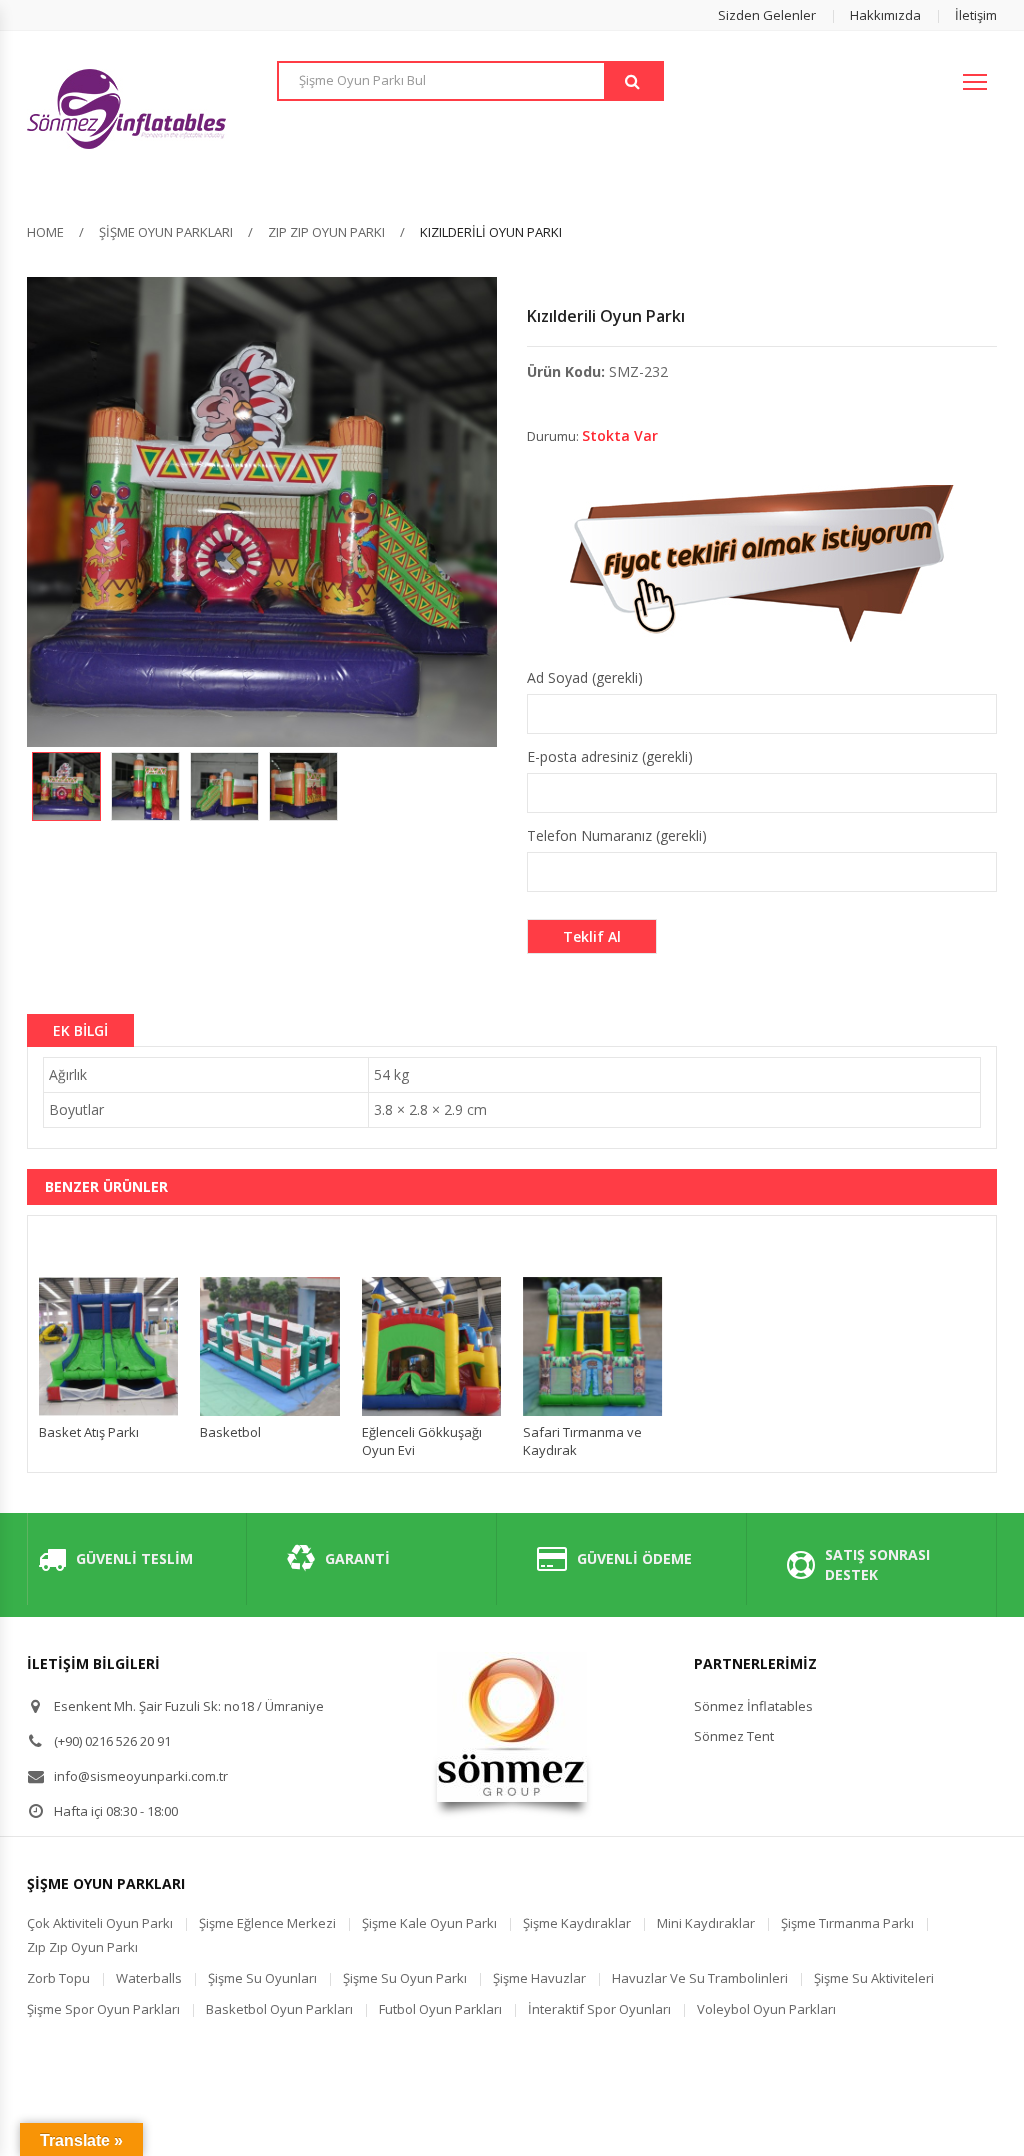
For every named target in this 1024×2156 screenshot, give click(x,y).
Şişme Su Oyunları (262, 1978)
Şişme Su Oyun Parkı (405, 1978)
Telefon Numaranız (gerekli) (617, 835)
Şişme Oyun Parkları (166, 232)
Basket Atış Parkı (89, 1432)
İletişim (976, 15)
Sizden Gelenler (767, 15)
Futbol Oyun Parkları (440, 2009)
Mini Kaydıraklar (706, 1923)
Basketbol (230, 1432)
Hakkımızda (885, 15)
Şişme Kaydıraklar (577, 1923)
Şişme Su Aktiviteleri (874, 1978)
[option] (66, 786)
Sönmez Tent (734, 1736)
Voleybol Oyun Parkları (766, 2009)
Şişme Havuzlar (539, 1978)
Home (45, 232)
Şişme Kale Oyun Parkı (429, 1923)
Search (633, 81)
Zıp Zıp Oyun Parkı (326, 232)
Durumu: (553, 436)
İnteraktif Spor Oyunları (599, 2009)
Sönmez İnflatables (753, 1706)
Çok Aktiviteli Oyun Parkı (100, 1923)
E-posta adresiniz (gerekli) (610, 756)
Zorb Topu (58, 1978)
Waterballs (149, 1978)
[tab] (80, 1030)
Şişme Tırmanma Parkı (847, 1923)
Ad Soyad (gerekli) (585, 677)
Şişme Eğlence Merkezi (267, 1923)
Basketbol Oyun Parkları (279, 2009)
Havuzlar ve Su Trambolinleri (700, 1978)
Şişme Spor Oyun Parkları (103, 2009)
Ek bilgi (80, 1030)
